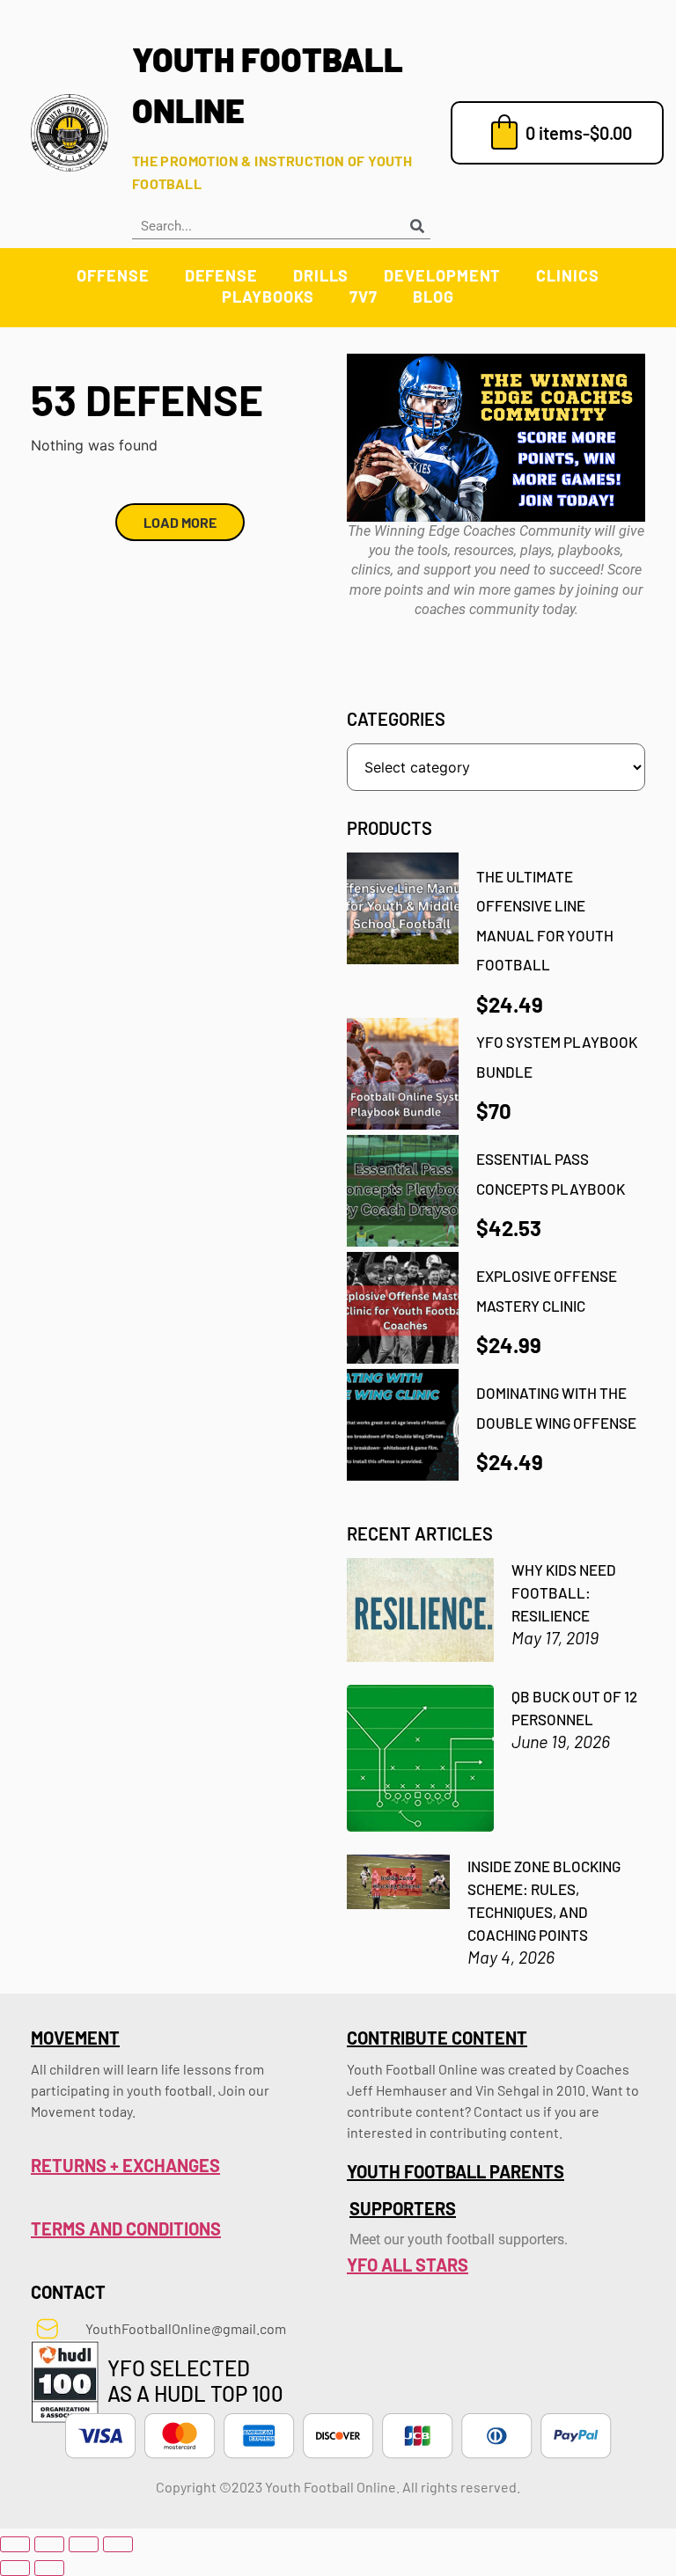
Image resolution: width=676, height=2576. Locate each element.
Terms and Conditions (126, 2228)
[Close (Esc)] (118, 2544)
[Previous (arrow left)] (15, 2568)
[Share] (84, 2544)
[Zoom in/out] (15, 2544)
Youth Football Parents (456, 2171)
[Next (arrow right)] (49, 2568)
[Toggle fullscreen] (49, 2544)
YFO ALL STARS (408, 2265)
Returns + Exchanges (125, 2165)
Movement (75, 2038)
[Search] (417, 226)
